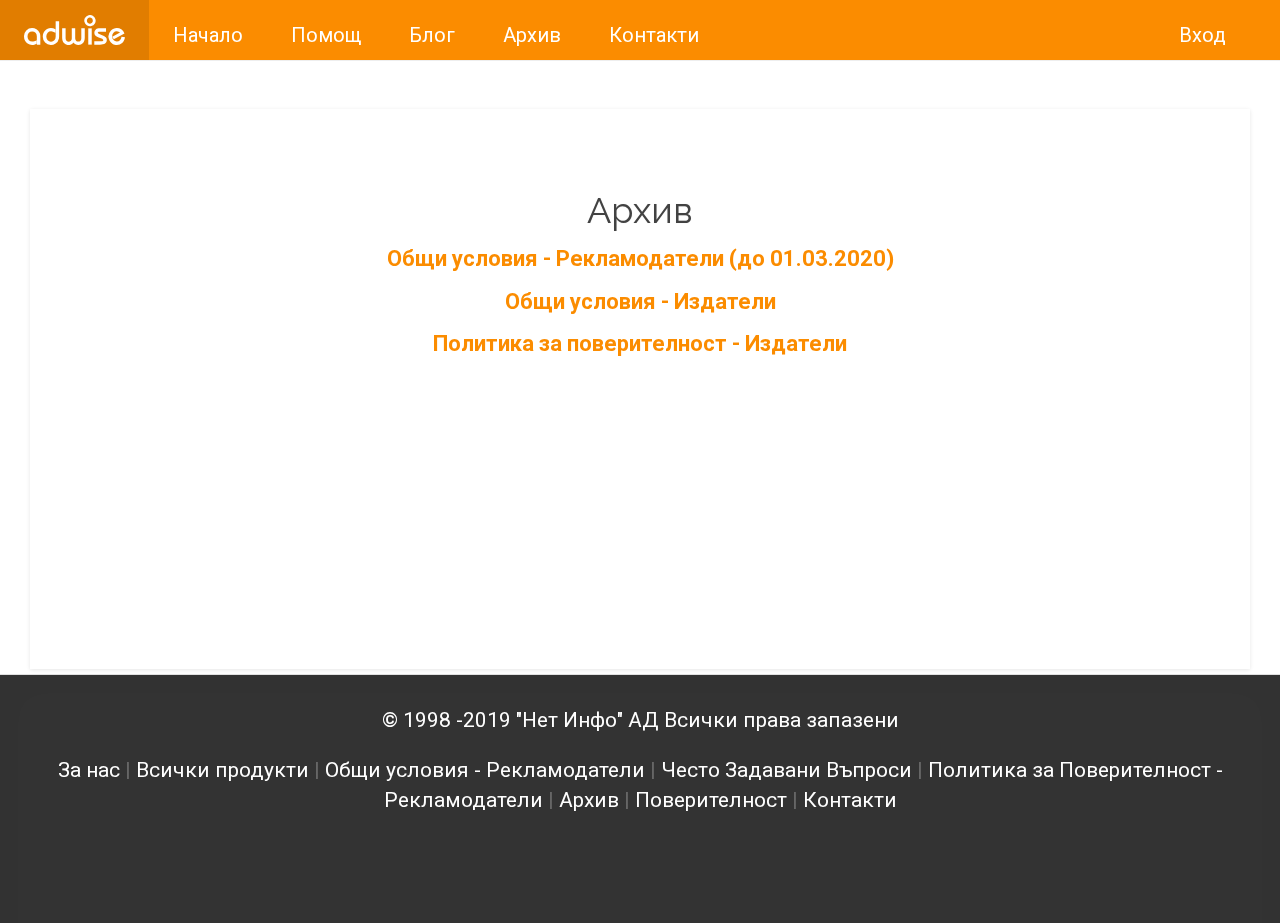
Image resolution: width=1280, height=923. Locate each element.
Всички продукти (222, 770)
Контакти (850, 800)
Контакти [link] (654, 35)
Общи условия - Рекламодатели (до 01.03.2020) (640, 258)
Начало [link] (208, 35)
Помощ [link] (326, 35)
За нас (89, 770)
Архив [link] (532, 35)
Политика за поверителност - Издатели (640, 343)
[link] (74, 30)
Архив (589, 800)
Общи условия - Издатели (640, 301)
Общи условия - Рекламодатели (485, 770)
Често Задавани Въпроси (786, 770)
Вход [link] (1202, 35)
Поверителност (711, 800)
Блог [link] (432, 35)
